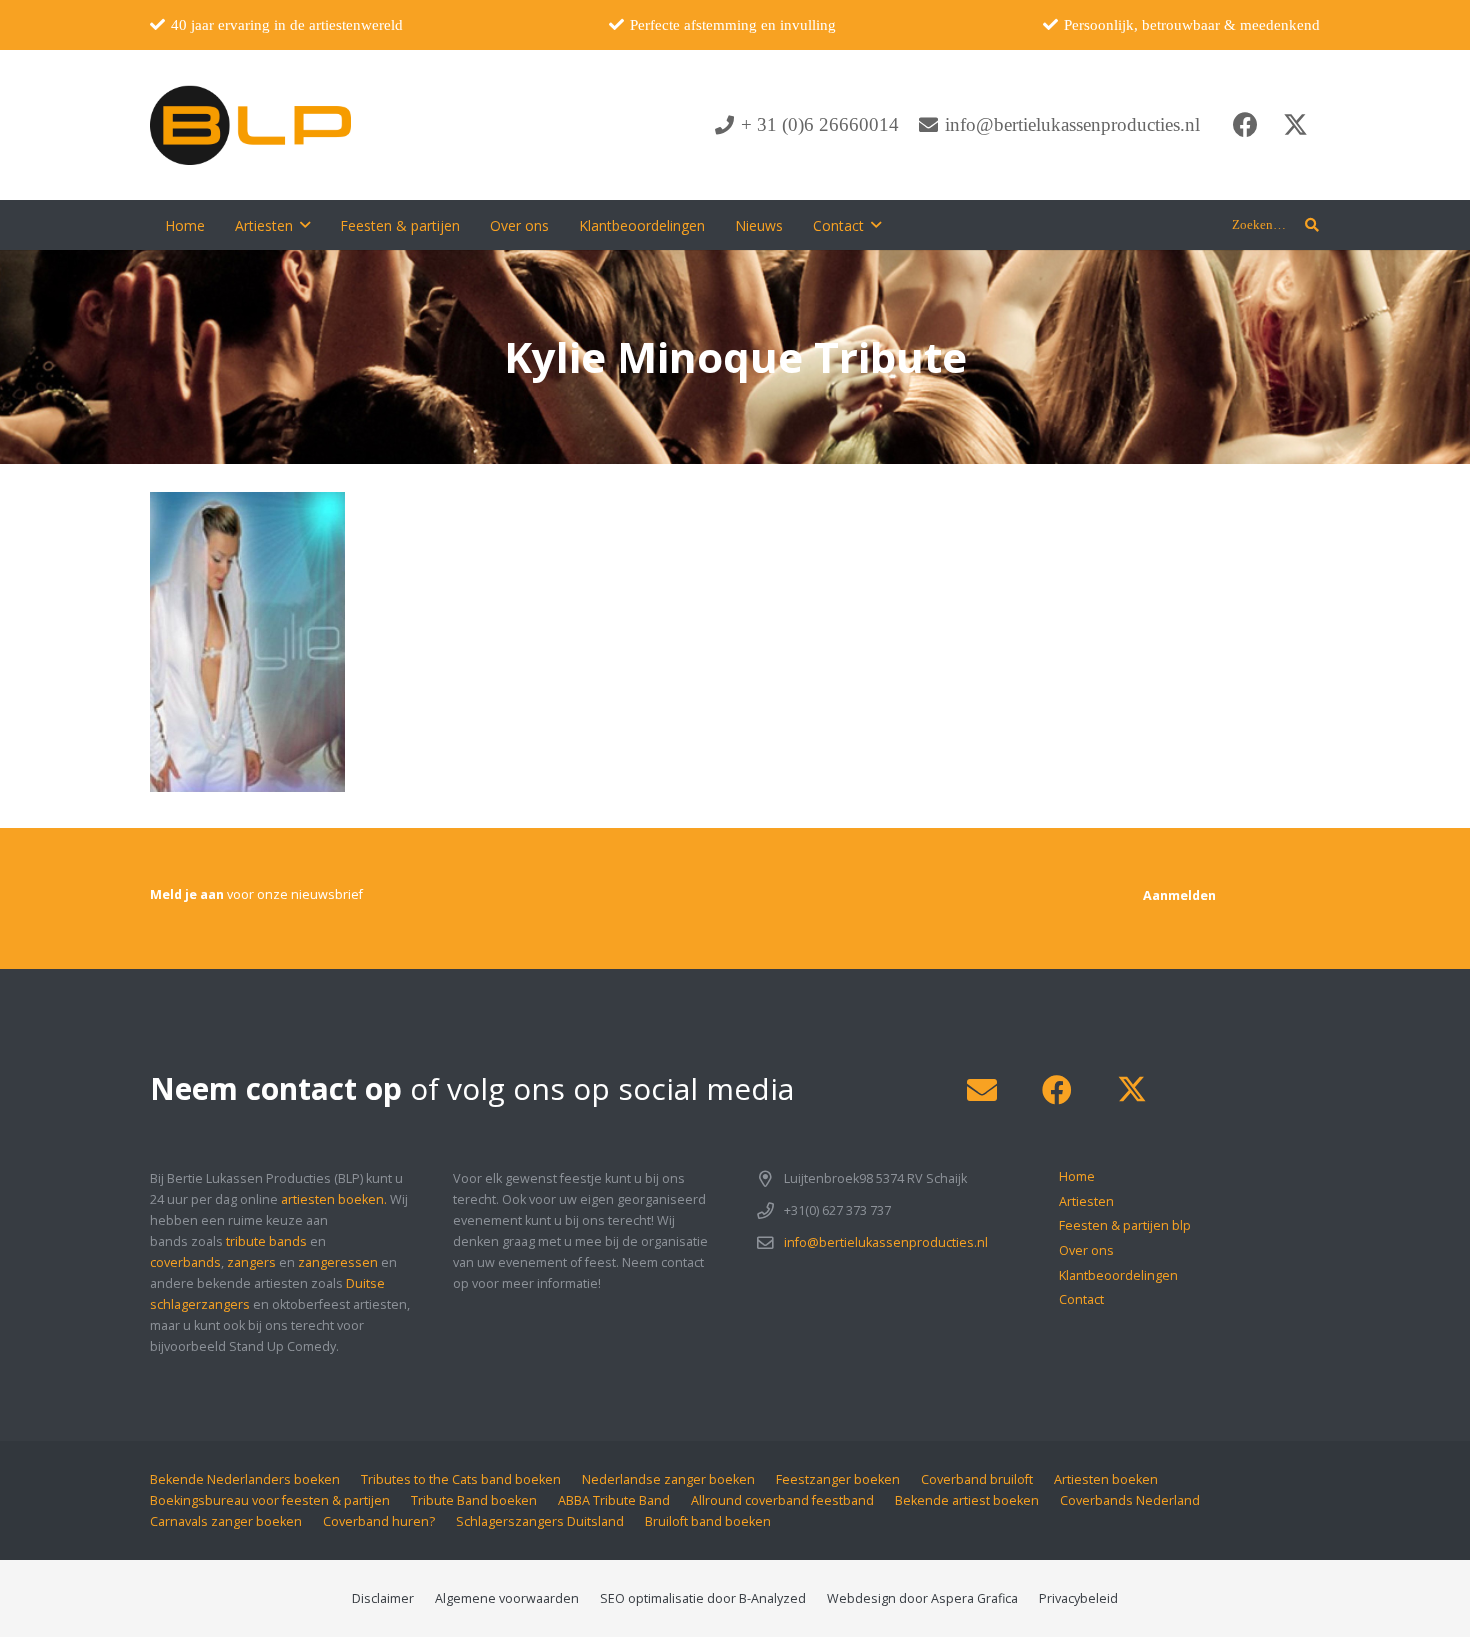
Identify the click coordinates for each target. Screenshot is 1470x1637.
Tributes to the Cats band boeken (461, 1479)
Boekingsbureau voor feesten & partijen (270, 1500)
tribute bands (266, 1241)
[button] (1311, 225)
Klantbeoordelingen (1118, 1275)
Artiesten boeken (1106, 1479)
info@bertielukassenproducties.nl (886, 1242)
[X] (1295, 125)
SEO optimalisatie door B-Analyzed (703, 1598)
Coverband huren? (379, 1521)
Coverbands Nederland (1130, 1500)
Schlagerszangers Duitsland (540, 1521)
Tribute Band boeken (474, 1500)
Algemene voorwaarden (507, 1598)
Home (1077, 1176)
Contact (1081, 1299)
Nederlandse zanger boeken (668, 1479)
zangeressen (338, 1262)
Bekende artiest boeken (967, 1500)
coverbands (185, 1262)
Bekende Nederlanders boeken (245, 1479)
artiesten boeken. (334, 1199)
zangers (251, 1262)
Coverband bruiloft (977, 1479)
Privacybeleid (1078, 1598)
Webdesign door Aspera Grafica (922, 1598)
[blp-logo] (250, 125)
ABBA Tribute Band (614, 1500)
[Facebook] (1245, 125)
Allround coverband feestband (782, 1500)
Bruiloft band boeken (708, 1521)
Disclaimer (383, 1598)
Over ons (1086, 1250)
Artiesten (1086, 1201)
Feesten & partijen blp (1125, 1225)
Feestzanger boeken (838, 1479)
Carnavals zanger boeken (226, 1521)
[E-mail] (981, 1090)
